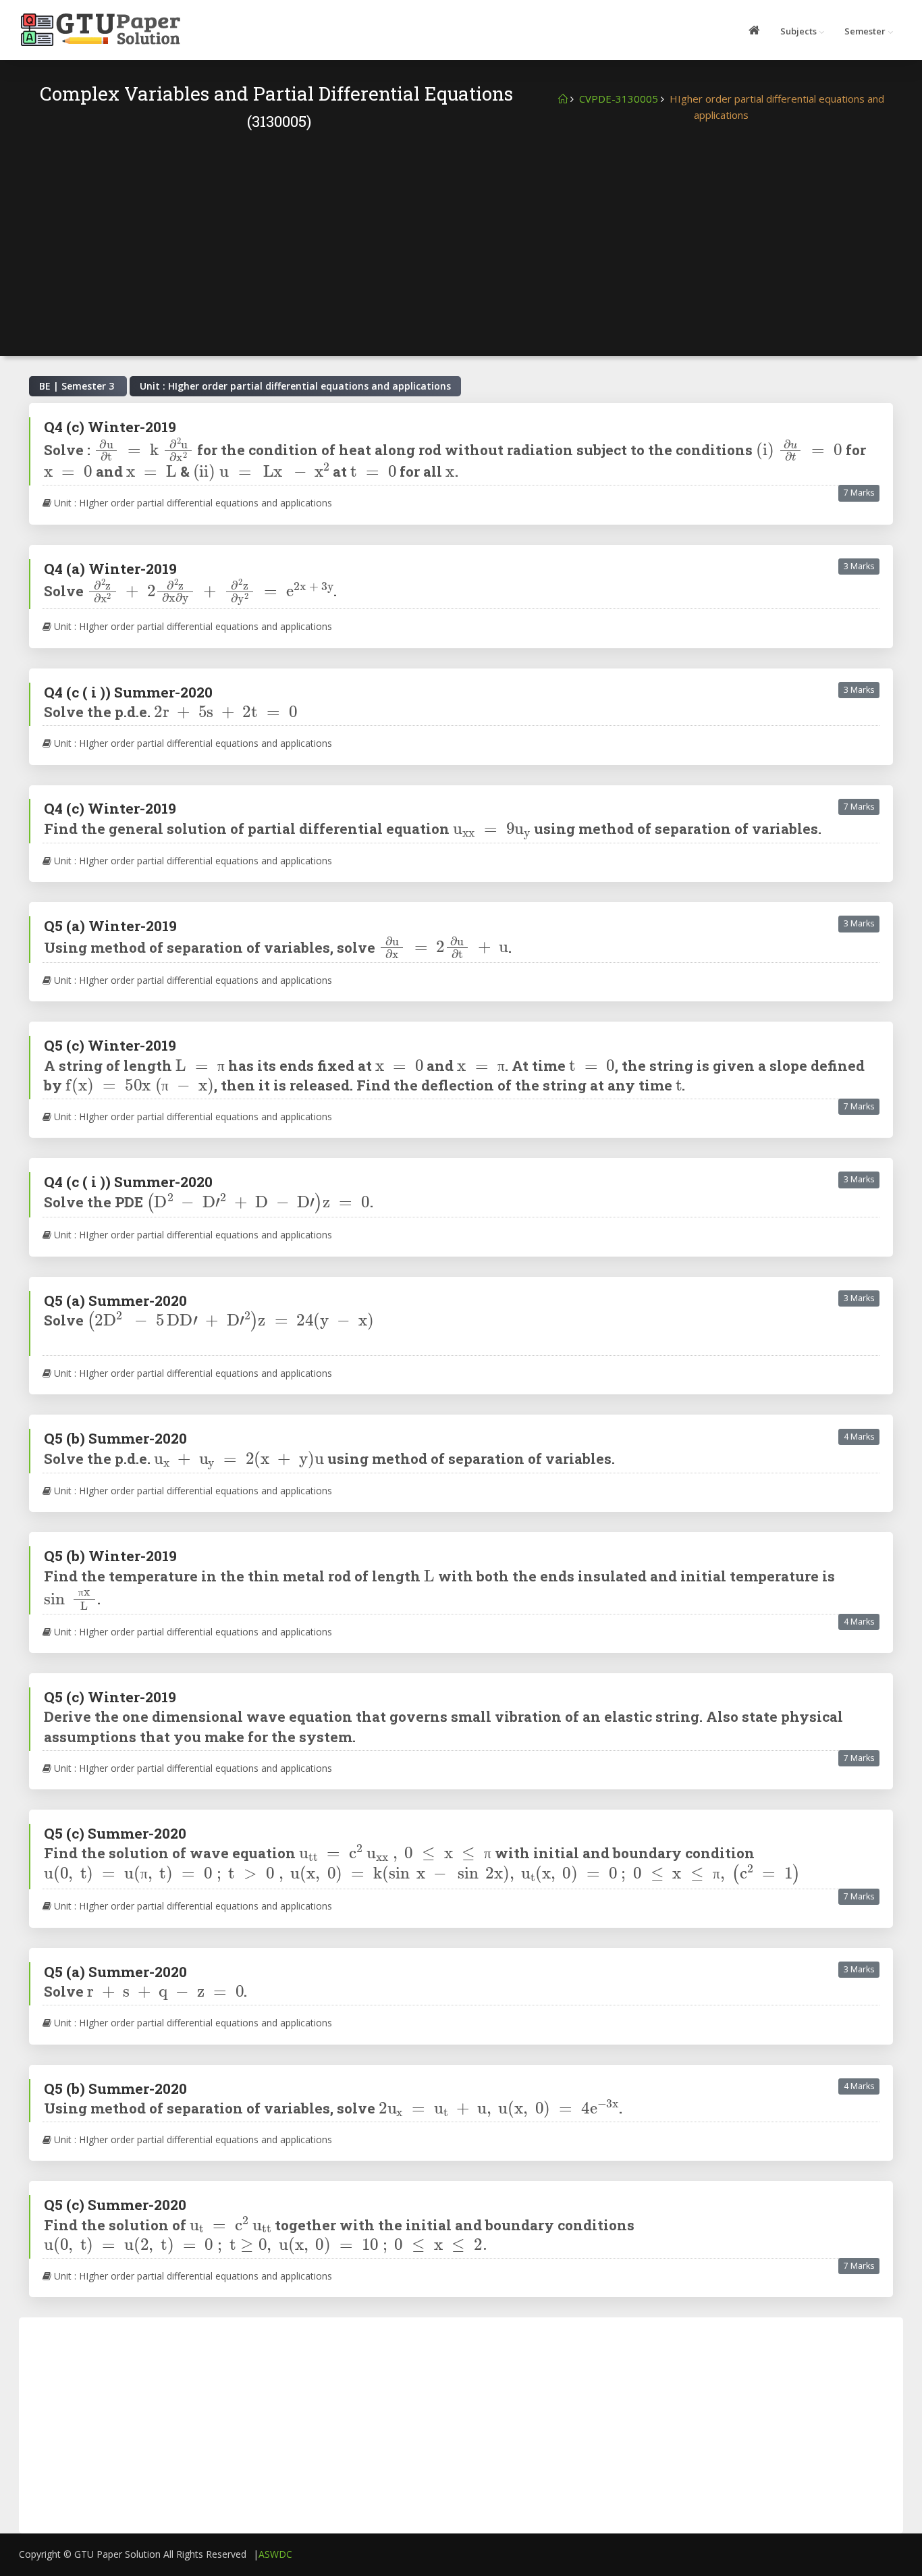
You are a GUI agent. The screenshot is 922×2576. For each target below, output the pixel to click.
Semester (865, 31)
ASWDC (275, 2554)
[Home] (563, 99)
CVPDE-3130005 (619, 99)
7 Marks (859, 493)
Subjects (798, 31)
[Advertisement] (461, 234)
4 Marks (859, 1437)
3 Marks (859, 566)
